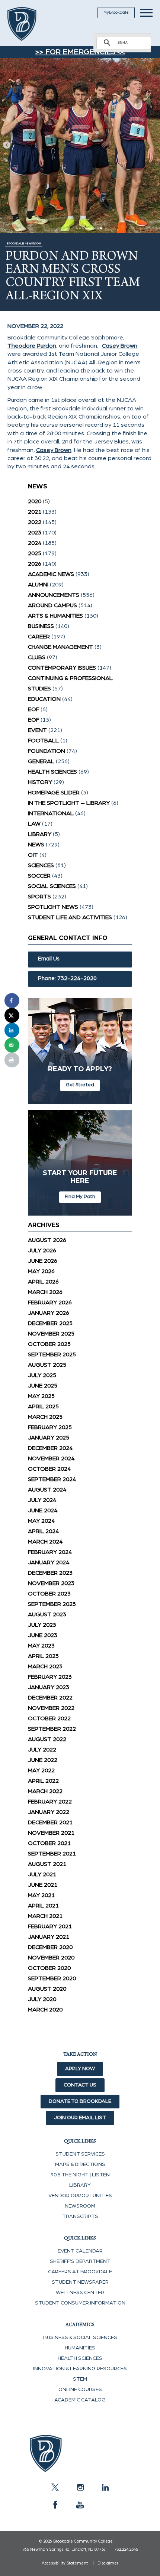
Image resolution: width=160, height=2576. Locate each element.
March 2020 (45, 2010)
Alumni (38, 585)
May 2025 (41, 1396)
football (43, 741)
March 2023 (45, 1666)
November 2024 (51, 1458)
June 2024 (43, 1510)
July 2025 (42, 1375)
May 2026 (41, 1271)
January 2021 (49, 1937)
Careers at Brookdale (80, 2272)
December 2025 (50, 1323)
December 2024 (50, 1448)
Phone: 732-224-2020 (67, 978)
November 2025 (51, 1334)
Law (34, 824)
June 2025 (43, 1386)
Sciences (41, 865)
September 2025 (52, 1354)
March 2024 (45, 1542)
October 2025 (49, 1344)
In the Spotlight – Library (69, 803)
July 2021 (42, 1874)
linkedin (105, 2487)
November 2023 (51, 1583)
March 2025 (45, 1417)
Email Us (49, 959)
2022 (35, 522)
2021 (35, 512)
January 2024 (49, 1562)
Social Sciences (52, 886)
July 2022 (42, 1750)
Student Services (80, 2154)
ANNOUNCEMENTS (54, 595)
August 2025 (47, 1365)
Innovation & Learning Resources (80, 2369)
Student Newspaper (80, 2282)
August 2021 (47, 1864)
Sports (39, 897)
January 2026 (49, 1313)
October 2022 (49, 1718)
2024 (35, 543)
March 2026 (45, 1292)
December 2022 (50, 1698)
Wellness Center (80, 2293)
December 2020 (50, 1947)
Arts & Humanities (55, 616)
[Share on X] (12, 1015)
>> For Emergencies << (80, 52)
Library (40, 834)
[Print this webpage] (12, 1060)
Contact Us (80, 2085)
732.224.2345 (126, 2549)
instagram (80, 2487)
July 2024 (42, 1500)
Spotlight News (53, 907)
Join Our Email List (80, 2118)
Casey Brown (120, 346)
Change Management (60, 647)
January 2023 (49, 1687)
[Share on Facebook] (12, 1001)
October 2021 (49, 1843)
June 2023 (43, 1635)
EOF (33, 709)
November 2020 (51, 1958)
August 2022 (47, 1739)
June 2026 (43, 1261)
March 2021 (45, 1916)
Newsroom (80, 2206)
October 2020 (49, 1968)
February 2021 (50, 1926)
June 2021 (43, 1885)
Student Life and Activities (70, 917)
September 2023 (52, 1604)
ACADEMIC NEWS (51, 574)
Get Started (80, 1085)
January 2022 (49, 1812)
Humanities (80, 2348)
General (41, 761)
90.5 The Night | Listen (80, 2175)
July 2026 (42, 1250)
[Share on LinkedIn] (12, 1030)
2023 (35, 533)
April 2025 (43, 1406)
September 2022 (52, 1729)
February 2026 (50, 1302)
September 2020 (52, 1978)
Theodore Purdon (32, 346)
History (40, 782)
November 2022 (51, 1708)
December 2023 (50, 1573)
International (51, 813)
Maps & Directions (80, 2164)
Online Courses (80, 2390)
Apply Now (80, 2069)
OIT (33, 855)
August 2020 (47, 1989)
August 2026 (47, 1240)
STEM (80, 2379)
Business (41, 626)
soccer (39, 876)
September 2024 (52, 1479)
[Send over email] (12, 1045)
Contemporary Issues (62, 668)
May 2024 (41, 1521)
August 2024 (47, 1490)
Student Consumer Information (80, 2303)
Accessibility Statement (65, 2563)
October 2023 (49, 1594)
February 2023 (50, 1677)
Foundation (47, 751)
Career (39, 637)
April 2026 (43, 1282)
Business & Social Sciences (80, 2338)
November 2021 (51, 1833)
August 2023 (47, 1614)
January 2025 (49, 1438)
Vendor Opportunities (80, 2196)
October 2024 (49, 1469)
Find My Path (80, 1197)
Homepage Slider (54, 793)
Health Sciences (52, 772)
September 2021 (52, 1854)
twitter (55, 2487)
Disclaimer (108, 2563)
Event (37, 730)
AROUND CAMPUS (52, 605)
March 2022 (45, 1791)
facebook (55, 2505)
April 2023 (43, 1656)
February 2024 (50, 1552)
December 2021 (50, 1822)
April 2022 (43, 1781)
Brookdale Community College (31, 24)
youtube (80, 2505)
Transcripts (80, 2216)
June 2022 (43, 1760)
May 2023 (41, 1646)
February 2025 (50, 1427)
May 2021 (41, 1895)
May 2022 (41, 1770)
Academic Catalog (80, 2400)
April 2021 (43, 1906)
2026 (35, 564)
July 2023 (42, 1625)
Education (44, 699)
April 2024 (43, 1531)
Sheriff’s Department (80, 2261)
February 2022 (50, 1802)
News (36, 845)
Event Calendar (80, 2251)
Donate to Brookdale (80, 2101)
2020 (35, 501)
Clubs (37, 657)
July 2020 (42, 1999)
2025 (35, 553)
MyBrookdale (116, 12)
